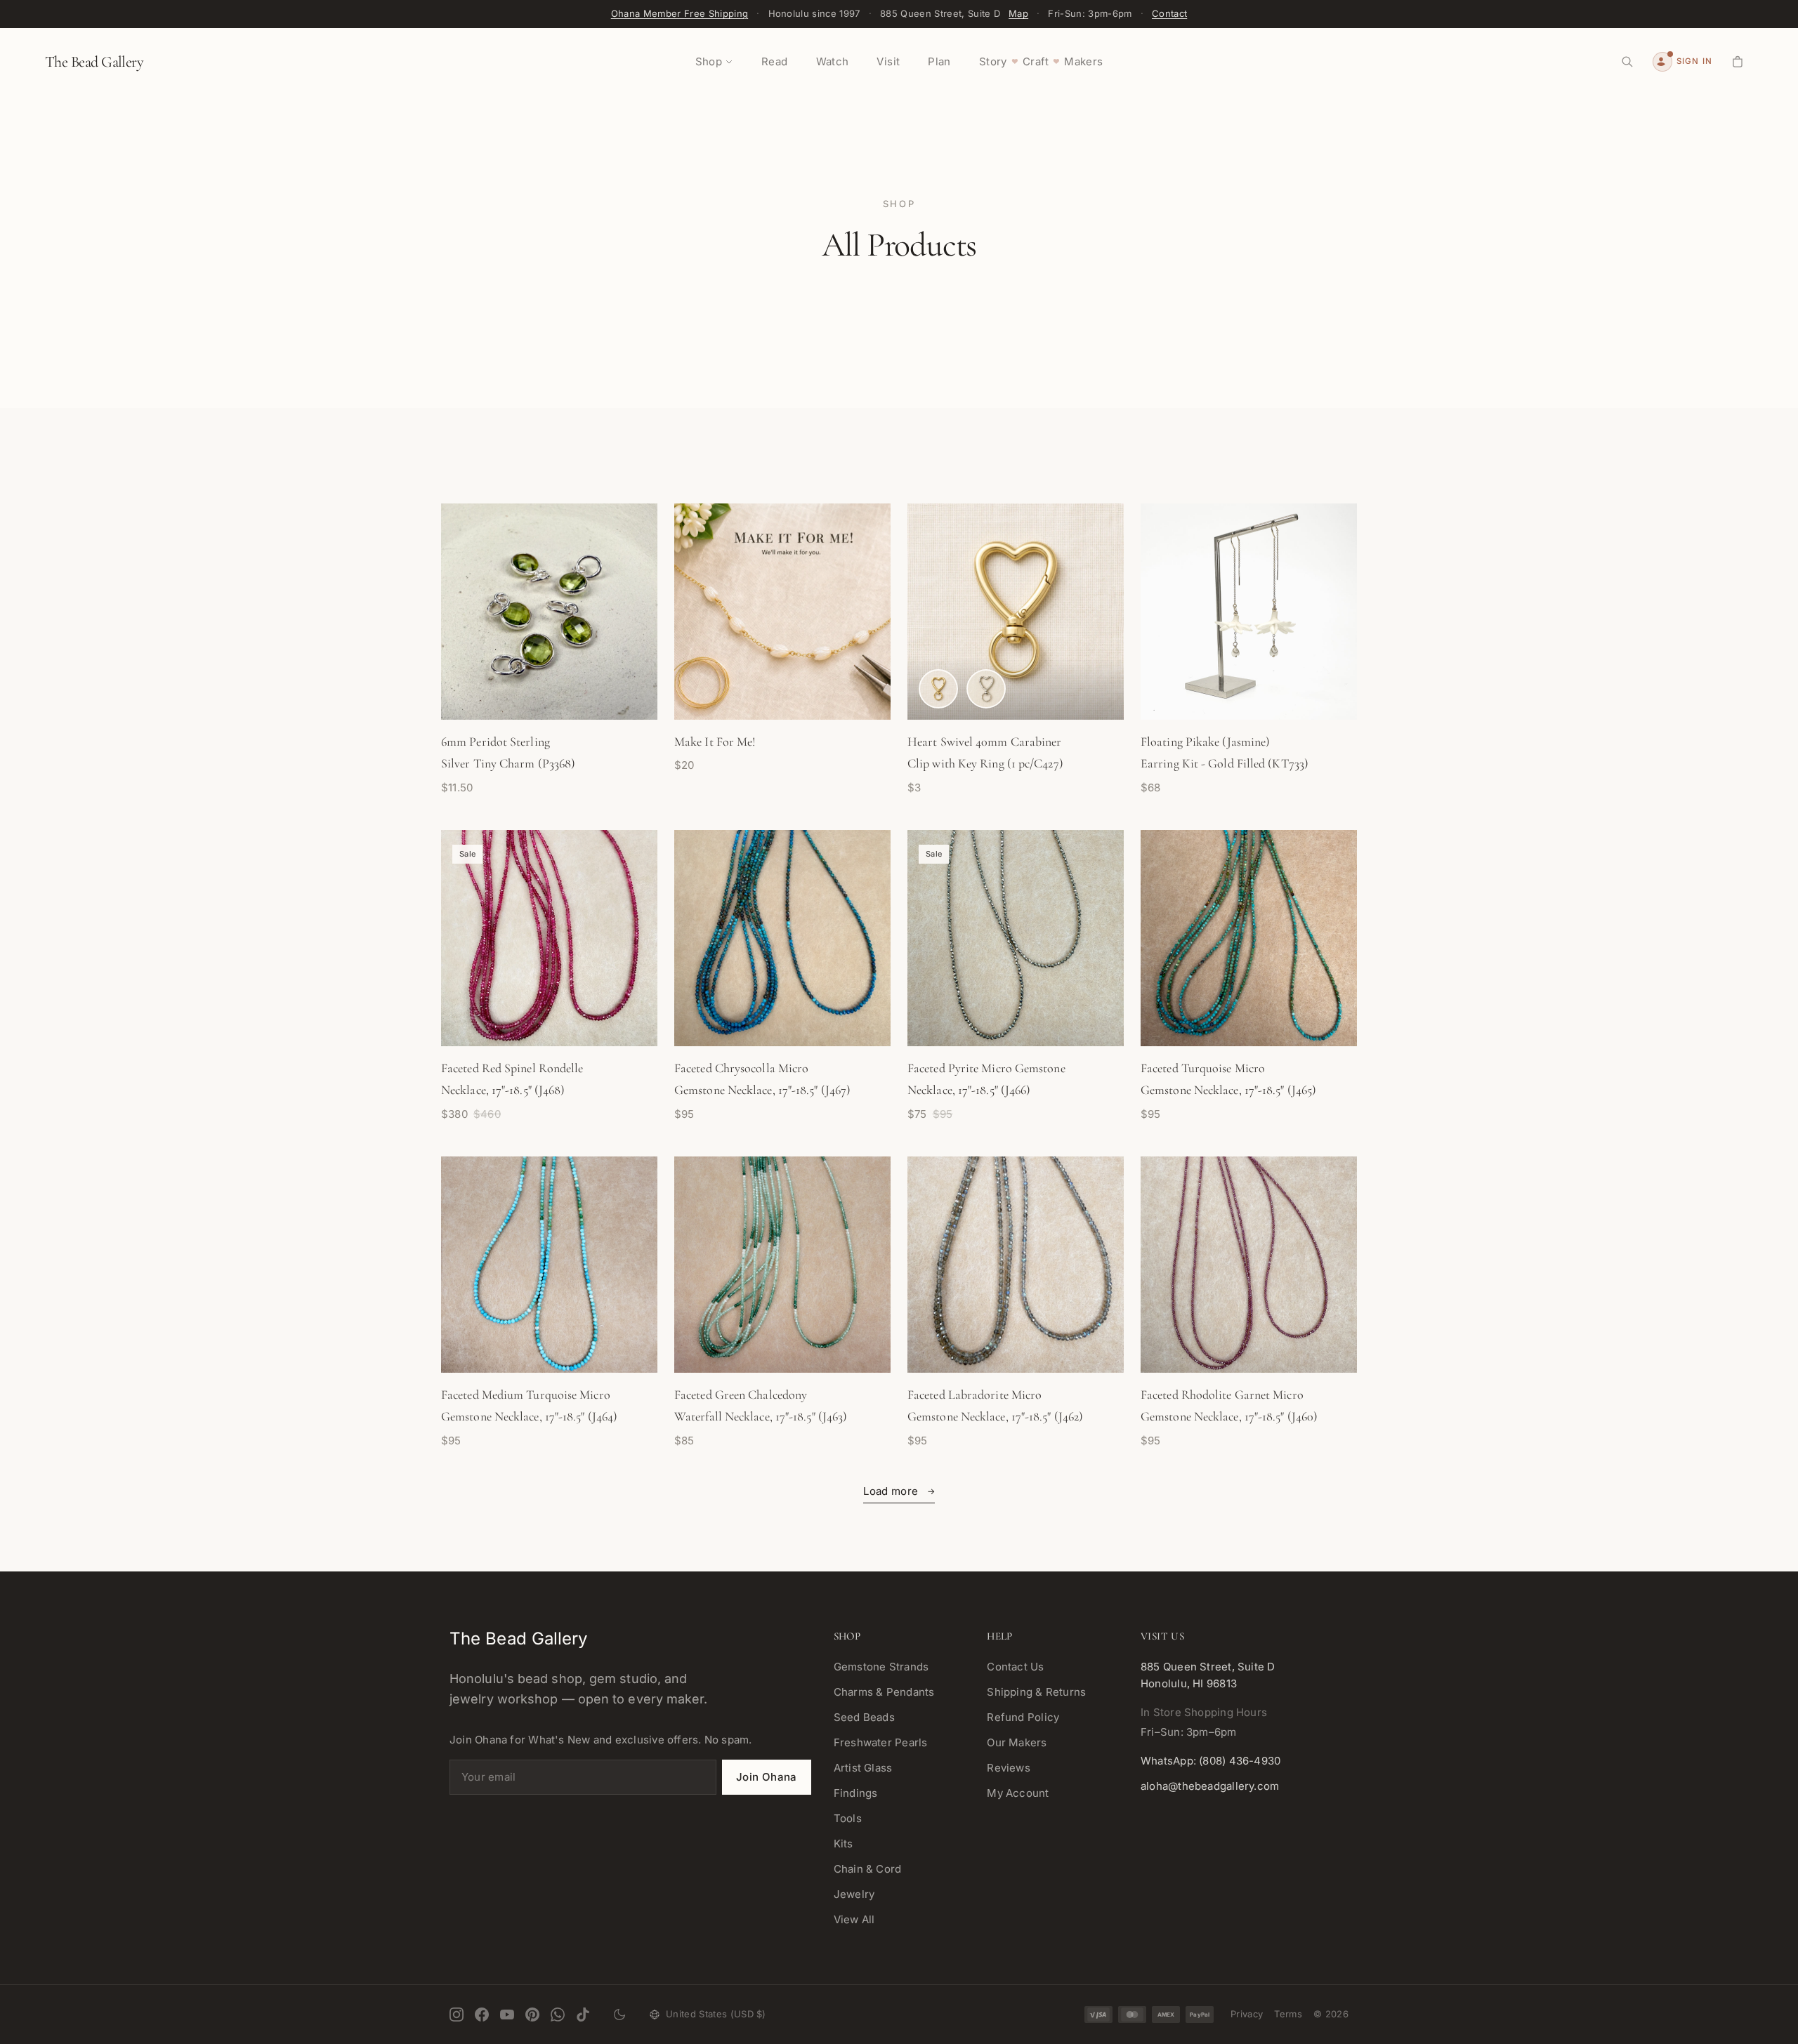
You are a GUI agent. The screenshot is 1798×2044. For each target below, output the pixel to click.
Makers (1083, 61)
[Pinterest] (532, 2015)
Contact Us (1015, 1667)
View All (854, 1919)
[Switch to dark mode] (619, 2015)
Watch (833, 61)
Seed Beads (864, 1717)
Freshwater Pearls (881, 1742)
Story (993, 61)
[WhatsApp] (558, 2015)
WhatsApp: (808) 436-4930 (1210, 1761)
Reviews (1009, 1768)
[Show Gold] (938, 689)
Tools (848, 1818)
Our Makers (1017, 1742)
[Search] (1627, 62)
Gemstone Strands (881, 1667)
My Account (1018, 1793)
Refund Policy (1023, 1717)
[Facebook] (482, 2015)
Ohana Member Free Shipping (680, 13)
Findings (856, 1793)
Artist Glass (863, 1768)
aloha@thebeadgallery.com (1210, 1786)
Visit (888, 61)
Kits (844, 1844)
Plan (939, 61)
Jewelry (854, 1894)
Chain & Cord (868, 1869)
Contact (1169, 13)
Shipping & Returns (1036, 1692)
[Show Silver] (986, 689)
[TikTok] (583, 2015)
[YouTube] (507, 2015)
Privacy (1247, 2014)
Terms (1288, 2014)
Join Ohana (767, 1777)
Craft (1036, 61)
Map (1018, 13)
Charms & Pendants (884, 1692)
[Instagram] (457, 2015)
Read (775, 61)
